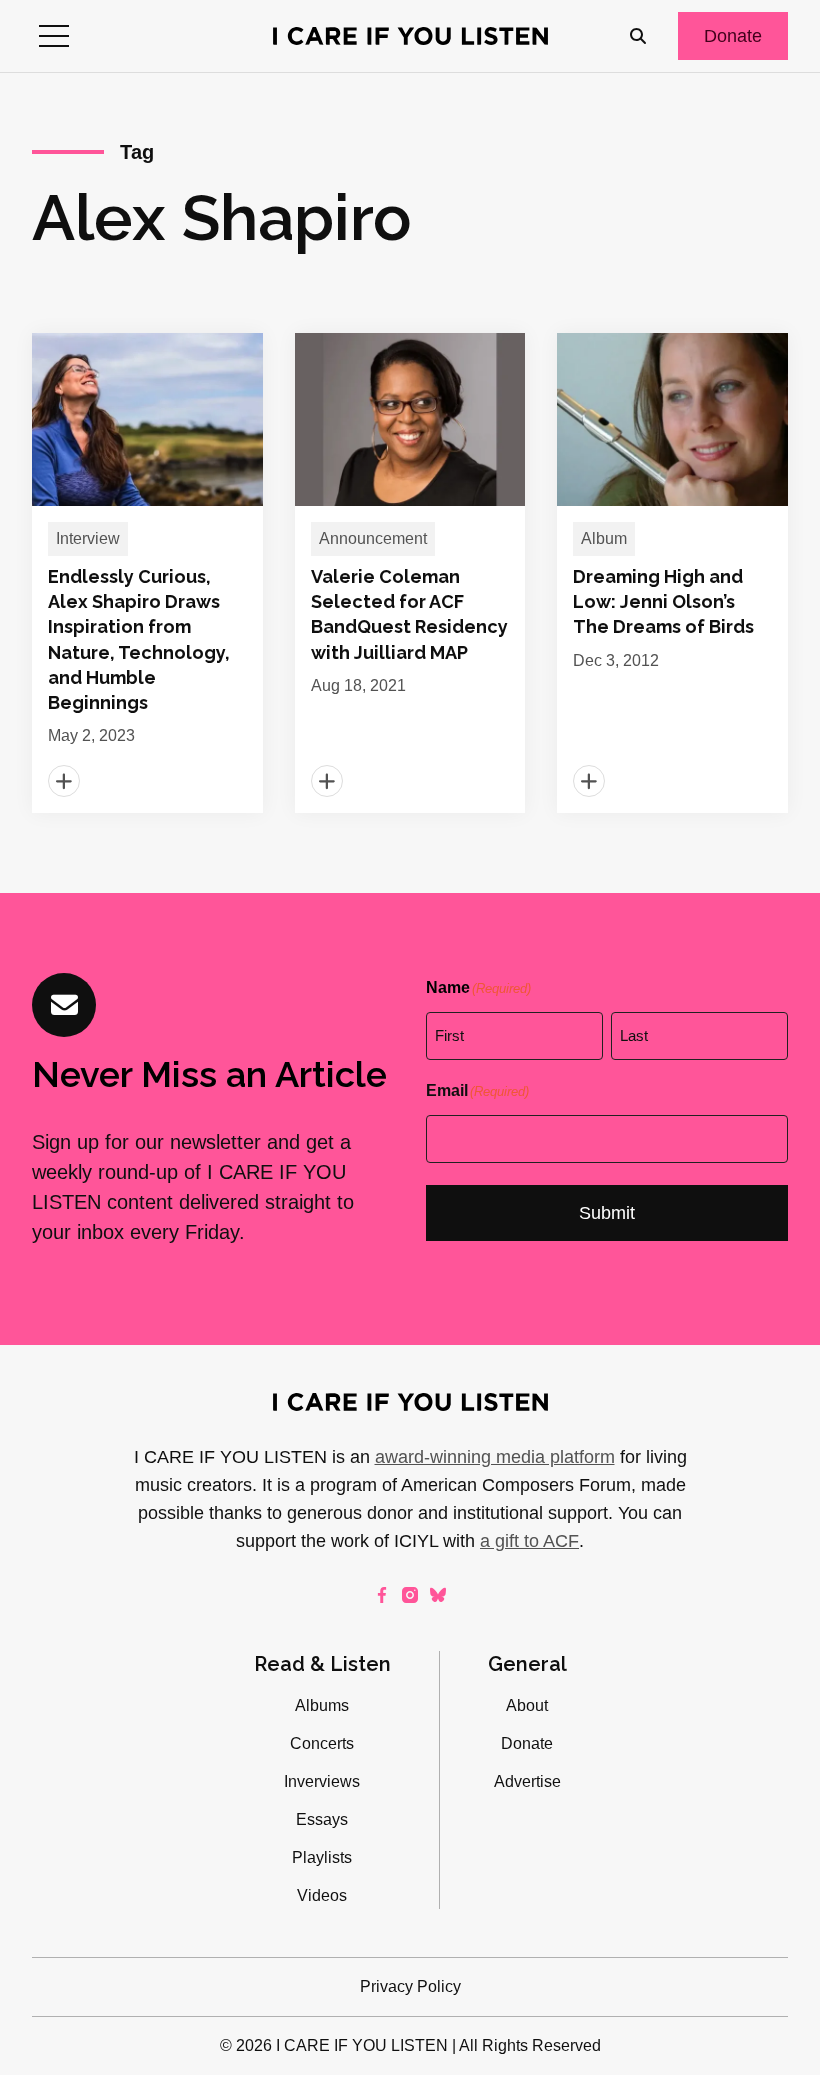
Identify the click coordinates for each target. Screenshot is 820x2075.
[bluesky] (438, 1595)
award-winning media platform (495, 1457)
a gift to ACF (529, 1541)
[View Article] (147, 573)
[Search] (638, 36)
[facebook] (382, 1595)
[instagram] (410, 1595)
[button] (54, 36)
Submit (607, 1213)
